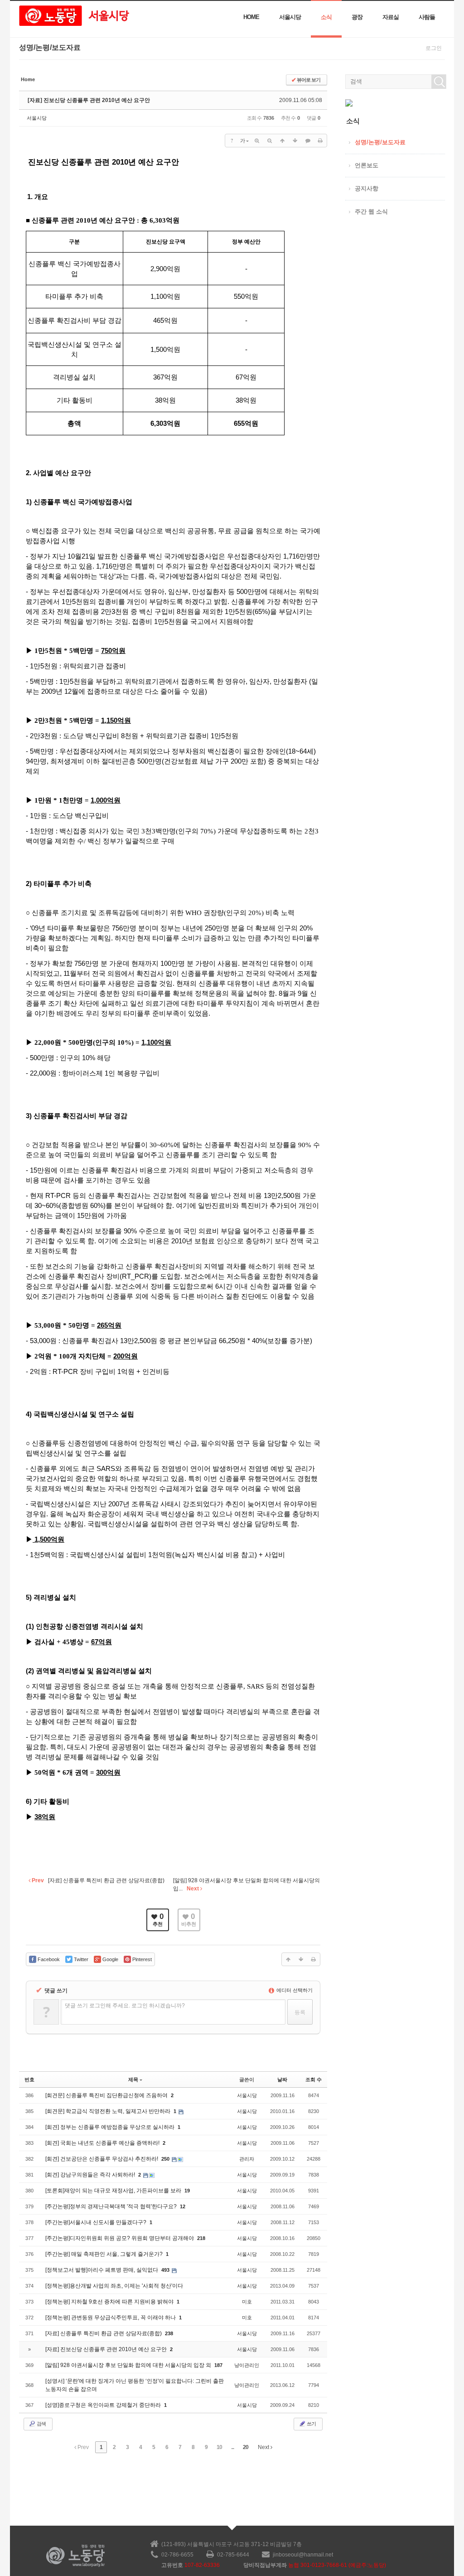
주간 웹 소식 (371, 212)
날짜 (282, 2079)
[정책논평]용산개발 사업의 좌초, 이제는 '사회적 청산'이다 (114, 2286)
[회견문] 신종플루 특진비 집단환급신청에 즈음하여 (107, 2095)
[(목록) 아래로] (295, 141)
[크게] (257, 141)
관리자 (247, 2159)
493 (165, 2270)
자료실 (391, 17)
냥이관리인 (247, 2365)
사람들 (427, 17)
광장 (357, 17)
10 (219, 2447)
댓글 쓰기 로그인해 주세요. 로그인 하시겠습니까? (125, 2006)
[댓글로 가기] (308, 141)
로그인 (434, 48)
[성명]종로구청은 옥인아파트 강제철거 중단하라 (104, 2405)
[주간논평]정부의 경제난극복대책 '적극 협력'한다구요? (112, 2206)
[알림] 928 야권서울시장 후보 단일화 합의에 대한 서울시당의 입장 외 (129, 2365)
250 (165, 2159)
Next (264, 2447)
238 (169, 2333)
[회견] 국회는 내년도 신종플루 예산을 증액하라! (103, 2143)
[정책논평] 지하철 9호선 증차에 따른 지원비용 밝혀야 (110, 2302)
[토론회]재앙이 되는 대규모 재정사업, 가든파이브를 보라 (114, 2191)
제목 (133, 2079)
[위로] (282, 141)
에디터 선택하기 (294, 1990)
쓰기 (311, 2424)
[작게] (270, 141)
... (232, 2447)
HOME (251, 17)
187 (218, 2365)
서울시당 (290, 17)
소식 (326, 17)
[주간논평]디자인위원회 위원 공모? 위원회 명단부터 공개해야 (120, 2238)
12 (183, 2206)
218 (201, 2238)
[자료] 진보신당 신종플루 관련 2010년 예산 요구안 (89, 100)
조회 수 (314, 2079)
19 (187, 2191)
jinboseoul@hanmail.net (303, 2555)
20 (246, 2447)
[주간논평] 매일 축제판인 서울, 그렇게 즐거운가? (105, 2254)
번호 (29, 2079)
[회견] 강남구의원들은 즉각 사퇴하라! (91, 2175)
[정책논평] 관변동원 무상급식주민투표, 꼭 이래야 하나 (111, 2318)
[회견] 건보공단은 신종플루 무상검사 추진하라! (102, 2159)
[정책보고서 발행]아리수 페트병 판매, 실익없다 (102, 2270)
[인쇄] (320, 141)
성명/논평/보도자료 (380, 142)
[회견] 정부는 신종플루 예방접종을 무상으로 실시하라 (111, 2127)
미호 (247, 2302)
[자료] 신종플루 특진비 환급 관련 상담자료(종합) (104, 2333)
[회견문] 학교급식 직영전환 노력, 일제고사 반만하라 (109, 2111)
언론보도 (367, 165)
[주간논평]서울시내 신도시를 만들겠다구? (97, 2222)
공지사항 (367, 188)
